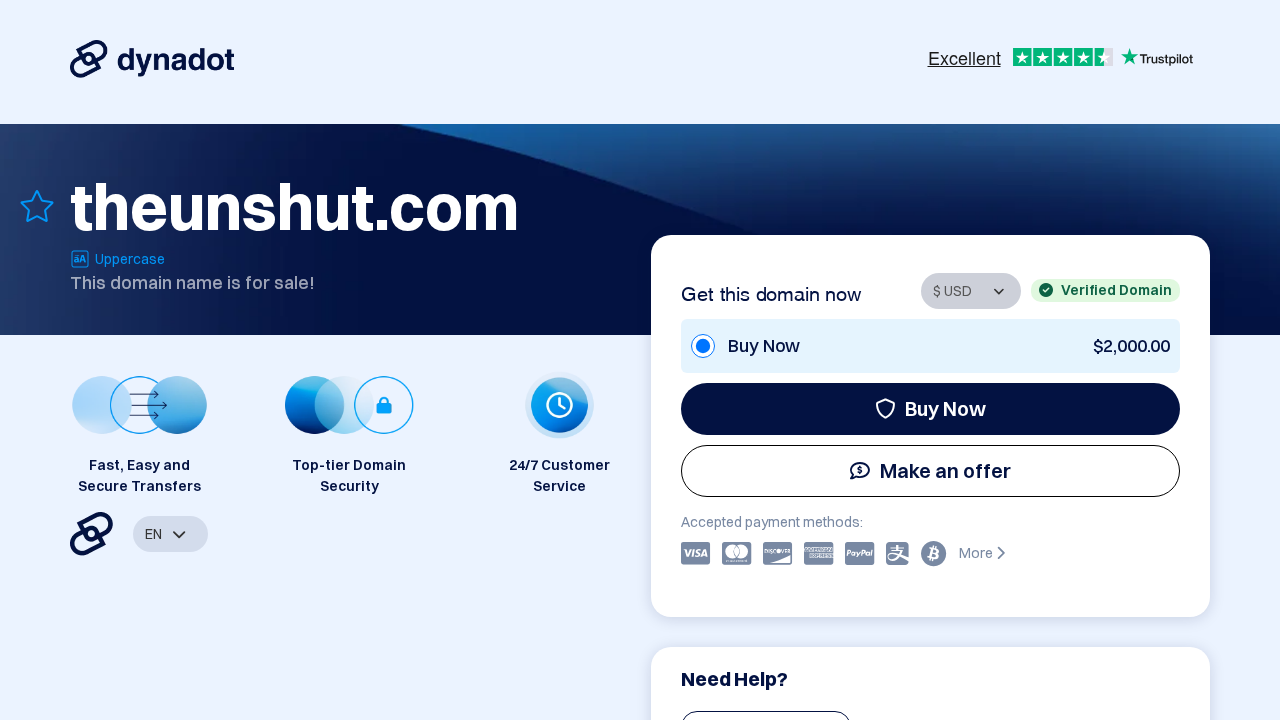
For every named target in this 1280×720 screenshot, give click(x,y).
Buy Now (945, 408)
